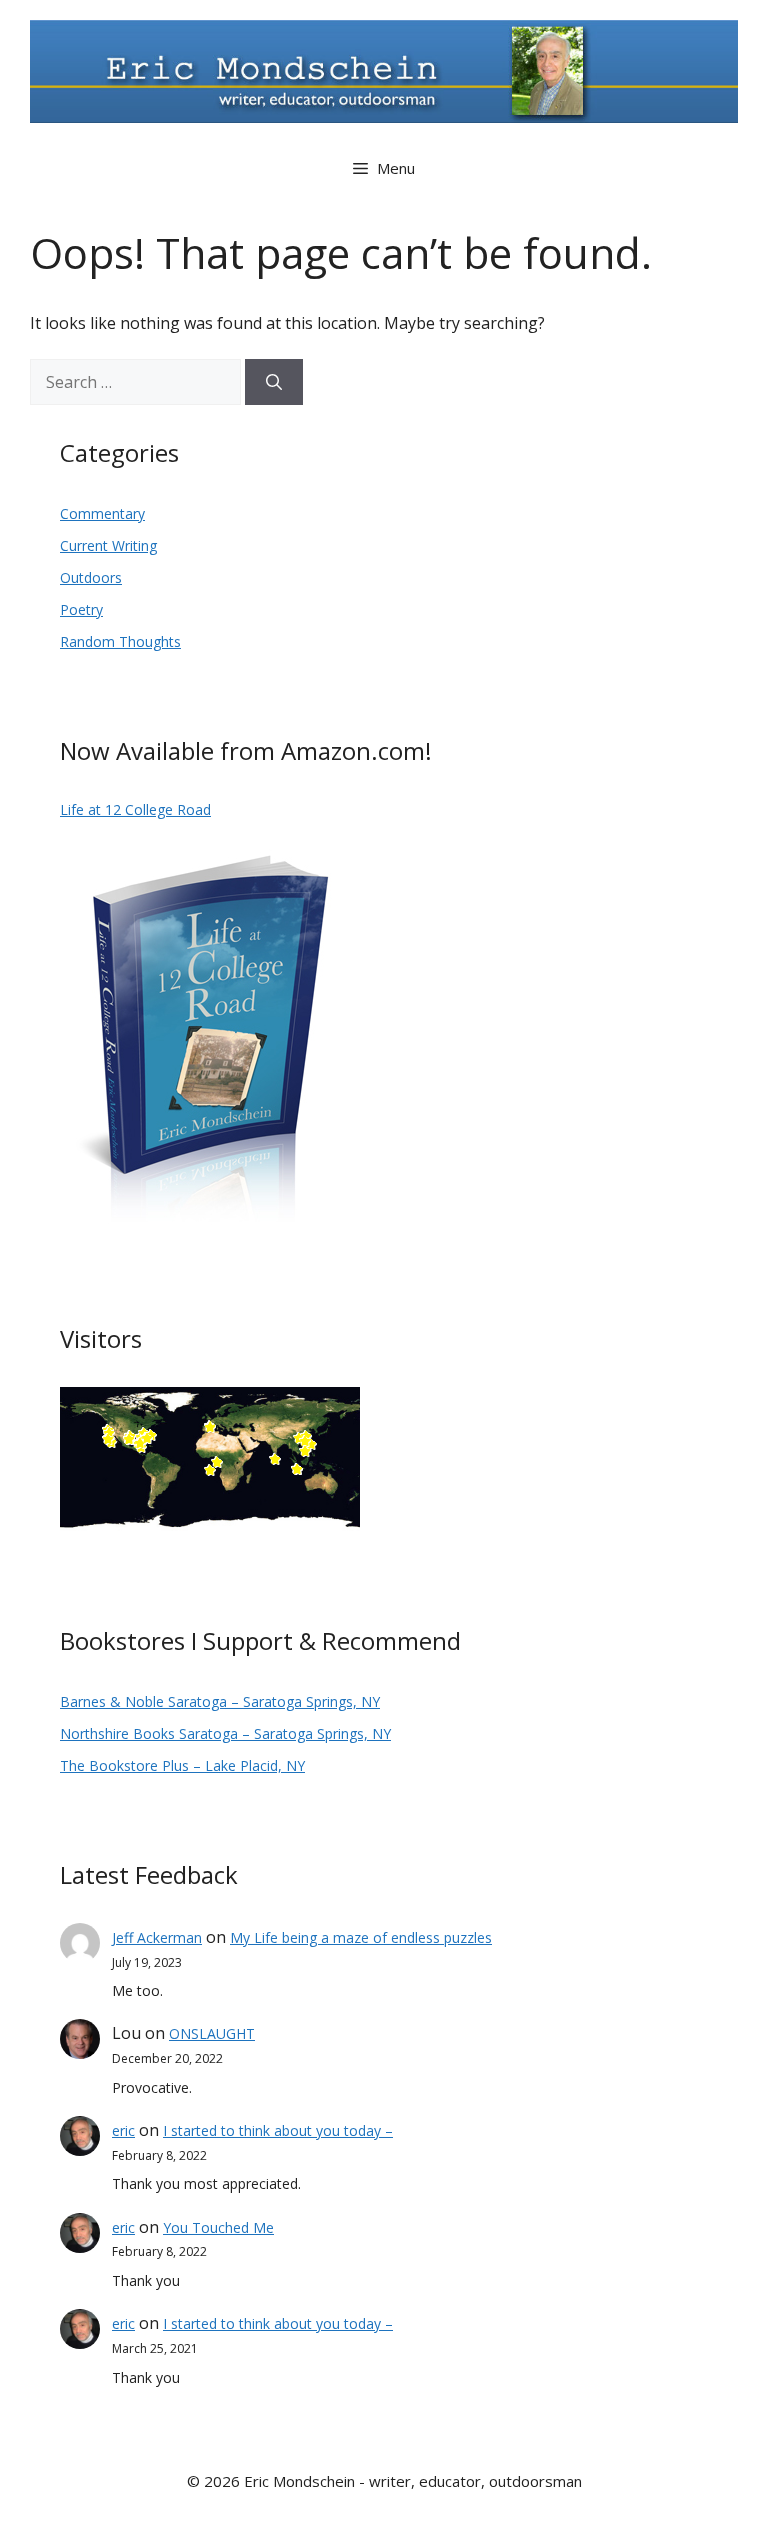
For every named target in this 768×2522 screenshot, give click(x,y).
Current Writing (108, 545)
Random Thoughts (120, 641)
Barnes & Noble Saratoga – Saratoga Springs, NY (220, 1701)
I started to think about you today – (278, 2130)
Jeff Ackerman (157, 1937)
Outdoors (91, 577)
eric (123, 2130)
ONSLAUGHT (212, 2033)
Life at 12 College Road (135, 809)
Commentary (102, 513)
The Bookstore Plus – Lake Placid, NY (182, 1765)
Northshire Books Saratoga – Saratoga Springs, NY (225, 1733)
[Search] (274, 382)
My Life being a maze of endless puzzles (361, 1937)
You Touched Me (218, 2227)
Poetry (81, 609)
